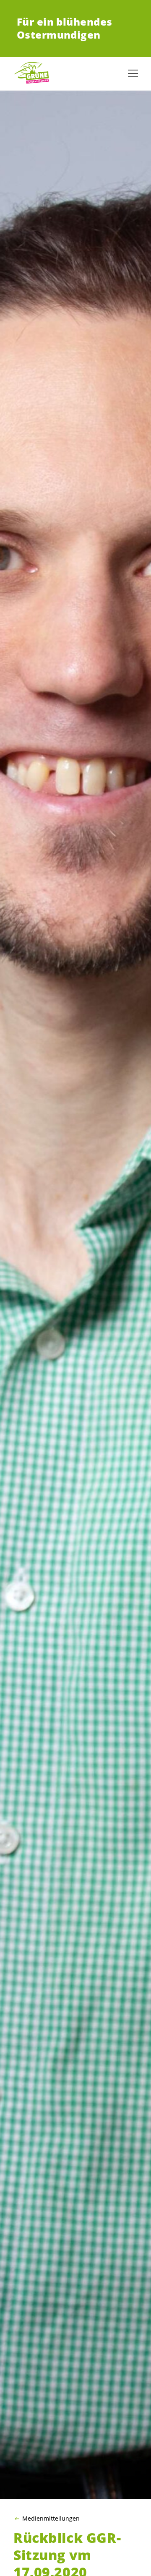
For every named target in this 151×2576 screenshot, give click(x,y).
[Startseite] (34, 73)
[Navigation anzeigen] (133, 73)
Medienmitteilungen (51, 2519)
